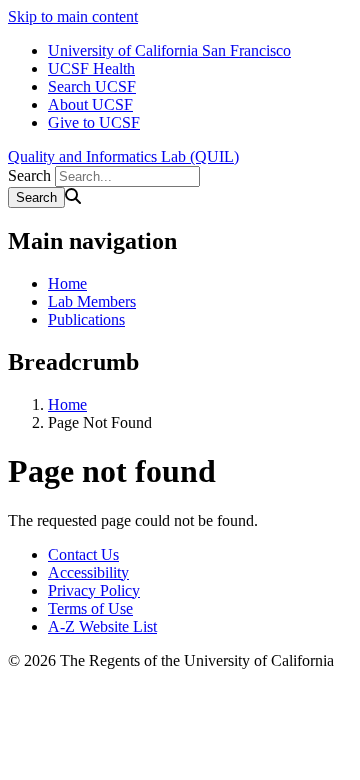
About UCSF (90, 104)
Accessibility (88, 572)
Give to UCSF (94, 122)
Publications (86, 319)
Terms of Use (90, 608)
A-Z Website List (102, 626)
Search (29, 175)
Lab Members (92, 301)
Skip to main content (73, 16)
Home (67, 283)
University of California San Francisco (169, 50)
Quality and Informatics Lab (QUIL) (123, 156)
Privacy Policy (94, 590)
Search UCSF (92, 86)
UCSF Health (91, 68)
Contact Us (83, 554)
